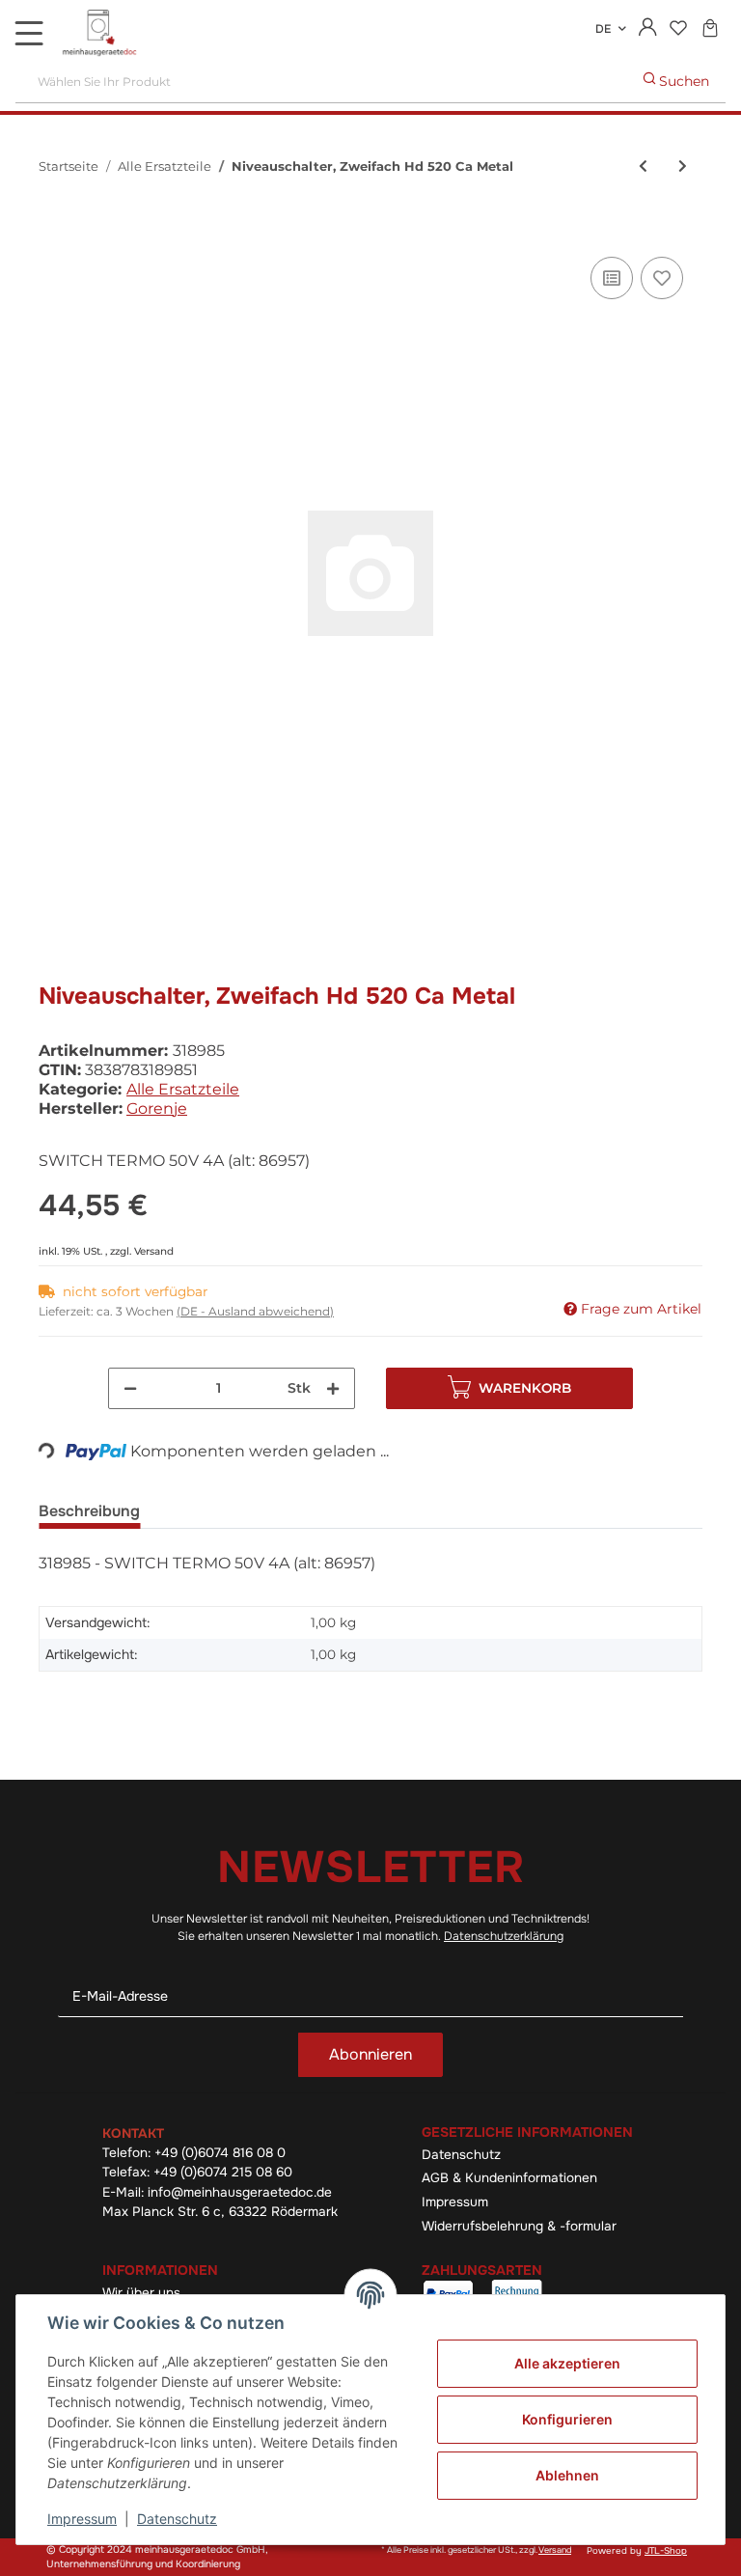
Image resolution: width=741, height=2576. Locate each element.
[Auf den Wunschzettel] (662, 278)
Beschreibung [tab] (89, 1511)
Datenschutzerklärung (504, 1936)
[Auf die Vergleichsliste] (612, 278)
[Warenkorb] (710, 29)
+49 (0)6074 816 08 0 (220, 2153)
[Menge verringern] (130, 1388)
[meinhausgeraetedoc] (101, 34)
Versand (154, 1251)
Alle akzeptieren (567, 2363)
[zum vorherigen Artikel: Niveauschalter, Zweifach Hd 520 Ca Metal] (643, 166)
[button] (648, 29)
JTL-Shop (666, 2551)
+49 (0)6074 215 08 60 (223, 2172)
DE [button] (603, 29)
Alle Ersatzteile (183, 1089)
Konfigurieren (567, 2419)
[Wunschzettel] (678, 29)
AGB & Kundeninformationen (509, 2178)
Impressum (455, 2202)
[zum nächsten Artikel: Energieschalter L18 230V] (683, 166)
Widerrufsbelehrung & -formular (519, 2226)
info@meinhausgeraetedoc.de (240, 2192)
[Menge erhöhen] (333, 1388)
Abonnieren (370, 2054)
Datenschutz (461, 2155)
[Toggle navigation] (29, 33)
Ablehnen (567, 2475)
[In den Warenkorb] (54, 231)
